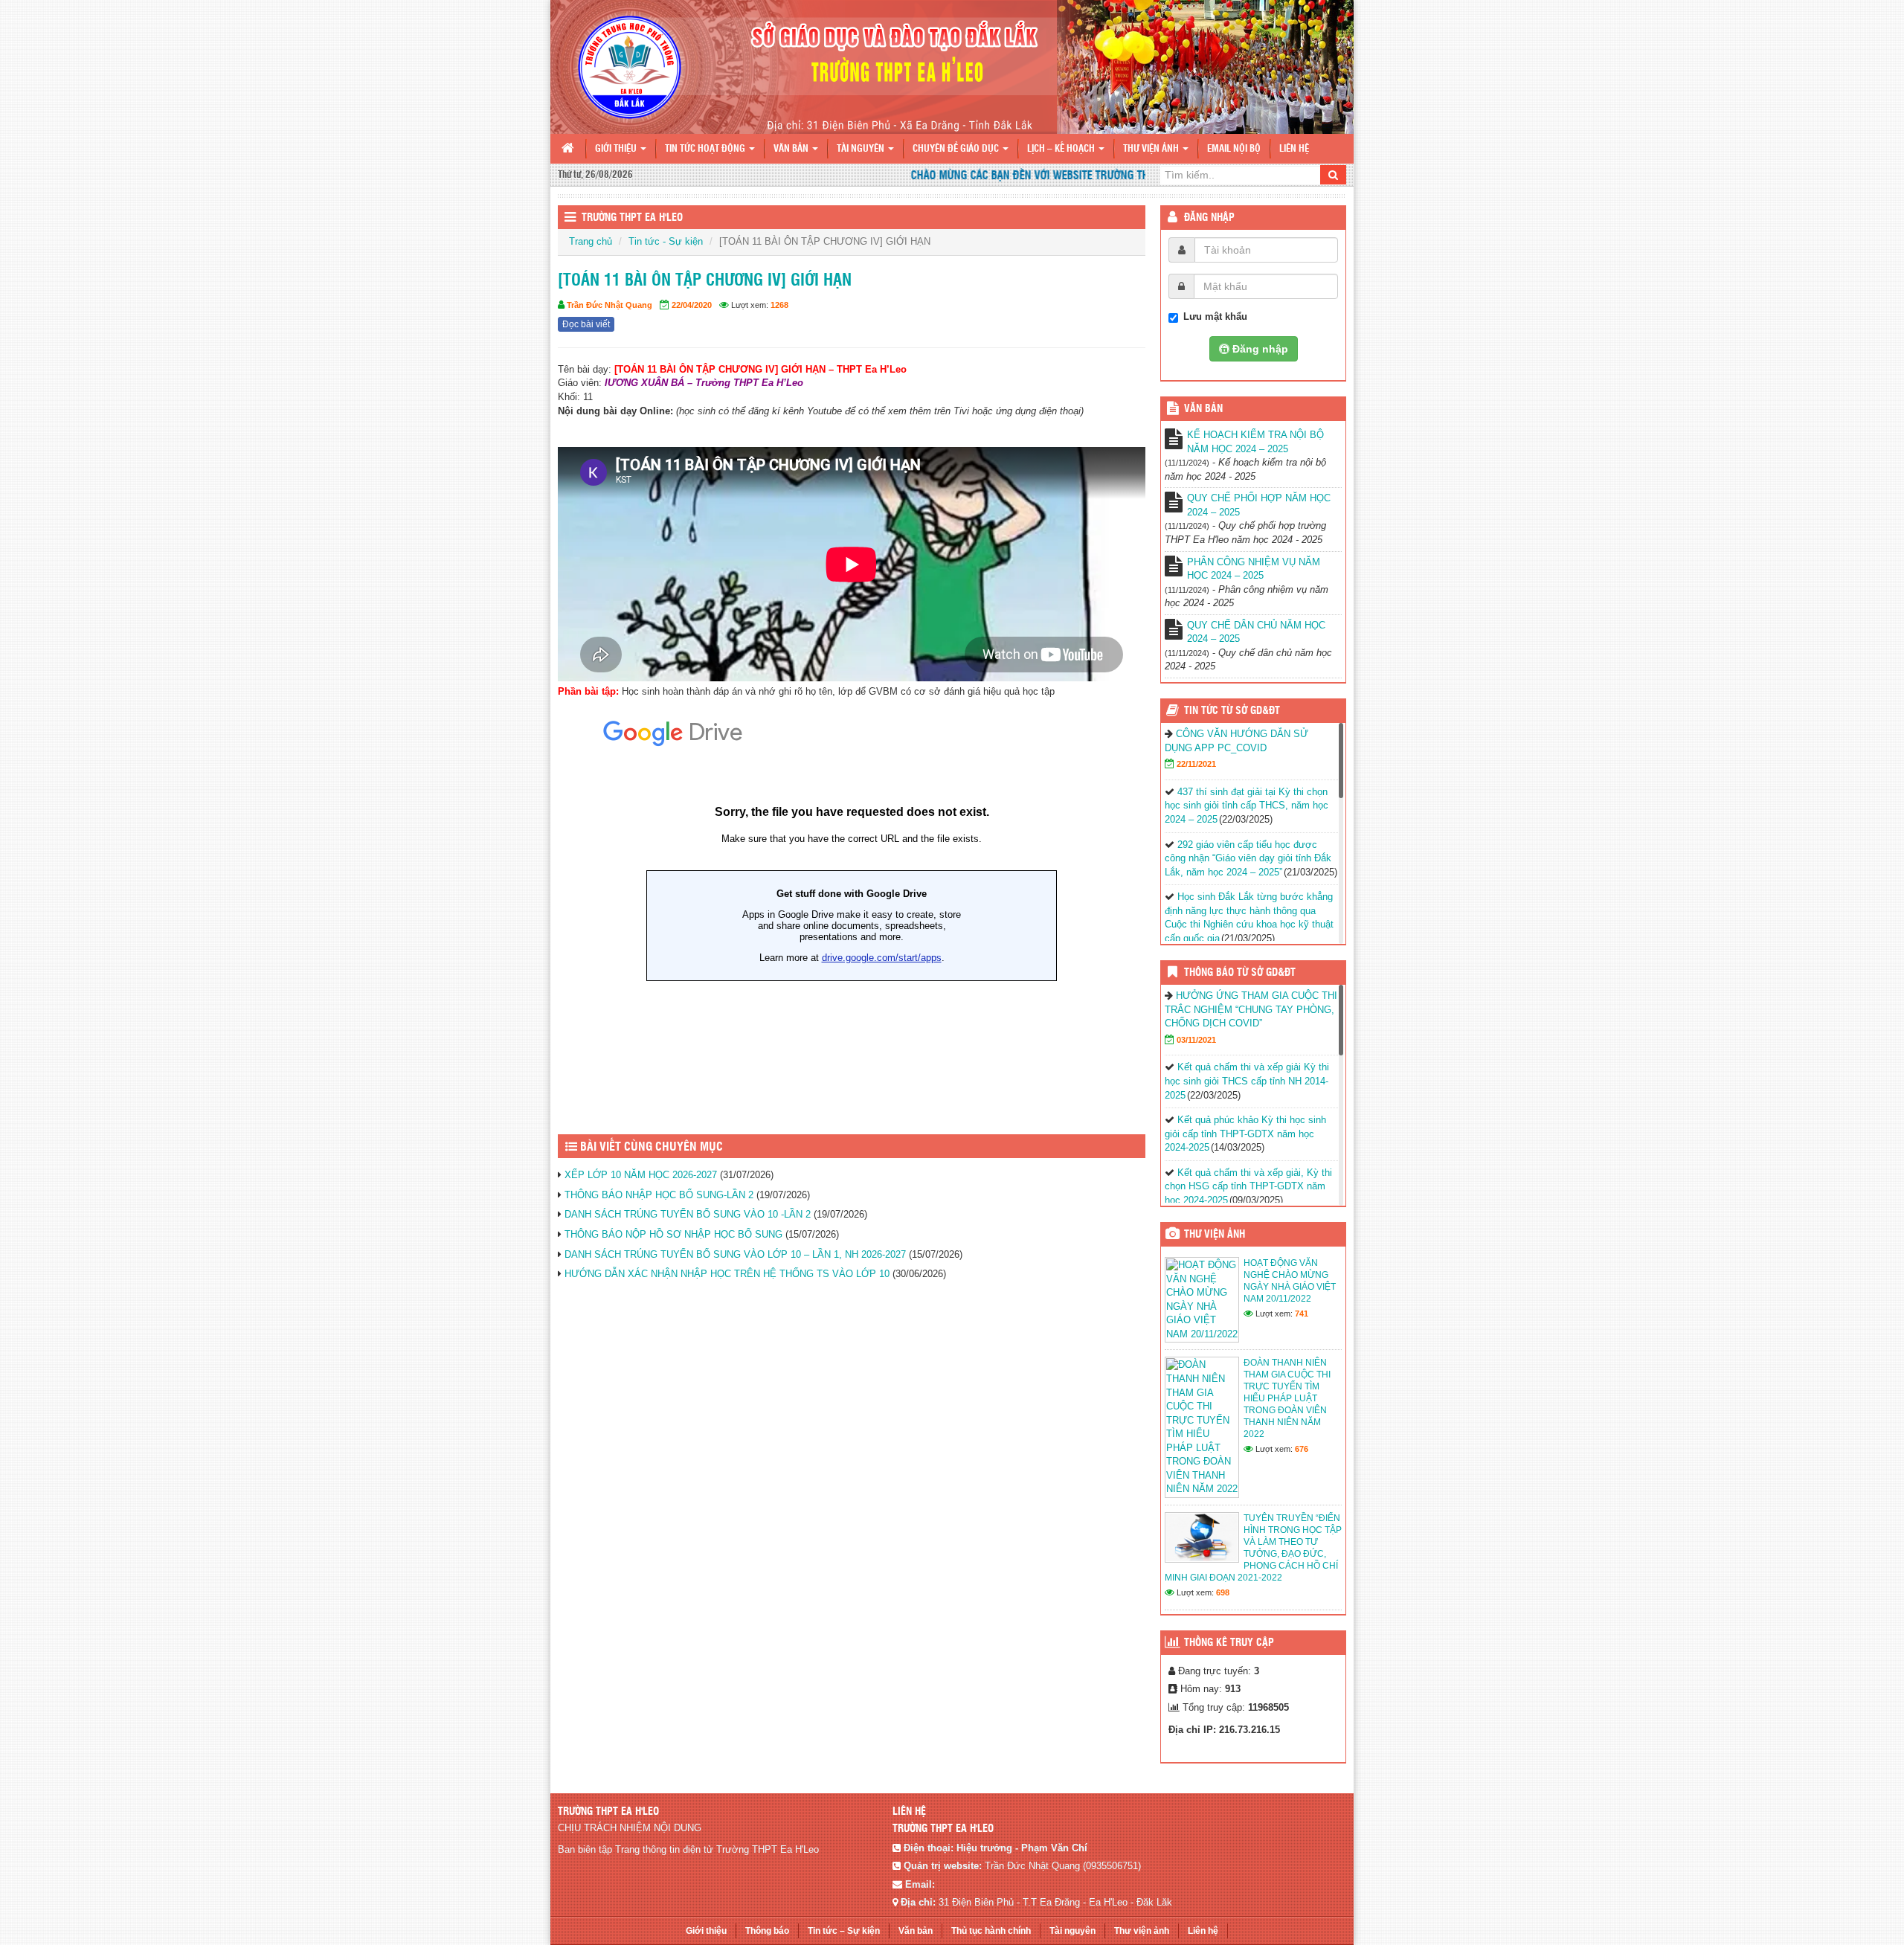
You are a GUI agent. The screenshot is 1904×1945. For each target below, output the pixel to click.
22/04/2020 (692, 305)
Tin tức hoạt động (706, 149)
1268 (779, 305)
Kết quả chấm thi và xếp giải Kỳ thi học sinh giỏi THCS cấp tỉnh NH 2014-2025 (1247, 1081)
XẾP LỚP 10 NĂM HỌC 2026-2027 (641, 1175)
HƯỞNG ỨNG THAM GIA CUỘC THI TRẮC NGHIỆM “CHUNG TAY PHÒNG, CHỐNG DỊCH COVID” (1251, 1009)
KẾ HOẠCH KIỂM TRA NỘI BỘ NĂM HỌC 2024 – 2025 (1255, 442)
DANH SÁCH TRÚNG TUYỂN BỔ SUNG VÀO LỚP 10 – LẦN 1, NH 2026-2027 (735, 1254)
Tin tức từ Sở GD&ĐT (1232, 711)
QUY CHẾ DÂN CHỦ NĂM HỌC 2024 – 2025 (1256, 632)
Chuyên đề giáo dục (957, 149)
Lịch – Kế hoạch (1062, 149)
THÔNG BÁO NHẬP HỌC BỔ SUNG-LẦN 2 (659, 1195)
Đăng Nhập (1209, 218)
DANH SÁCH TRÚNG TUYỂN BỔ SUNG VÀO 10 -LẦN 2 (688, 1214)
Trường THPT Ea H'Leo (632, 218)
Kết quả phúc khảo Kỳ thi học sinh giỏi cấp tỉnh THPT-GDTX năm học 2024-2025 (1245, 1134)
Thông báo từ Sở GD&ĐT (1240, 973)
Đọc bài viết (586, 324)
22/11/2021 (1196, 764)
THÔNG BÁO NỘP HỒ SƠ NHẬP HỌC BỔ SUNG (673, 1234)
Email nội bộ (1234, 149)
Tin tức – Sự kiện (844, 1931)
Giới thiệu (617, 149)
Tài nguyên (862, 149)
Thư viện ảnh (1152, 149)
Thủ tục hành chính (991, 1931)
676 (1302, 1449)
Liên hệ (1294, 149)
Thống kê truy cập (1229, 1643)
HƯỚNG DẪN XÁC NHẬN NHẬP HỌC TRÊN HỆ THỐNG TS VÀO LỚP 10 (727, 1274)
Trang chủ (591, 241)
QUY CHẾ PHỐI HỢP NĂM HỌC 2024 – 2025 (1259, 505)
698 (1223, 1592)
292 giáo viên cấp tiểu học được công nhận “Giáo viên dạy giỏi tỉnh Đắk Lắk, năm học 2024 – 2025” (1248, 858)
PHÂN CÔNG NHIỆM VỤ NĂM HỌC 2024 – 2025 (1254, 569)
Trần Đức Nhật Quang (610, 305)
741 (1302, 1314)
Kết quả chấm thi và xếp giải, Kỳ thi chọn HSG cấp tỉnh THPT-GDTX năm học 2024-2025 (1248, 1186)
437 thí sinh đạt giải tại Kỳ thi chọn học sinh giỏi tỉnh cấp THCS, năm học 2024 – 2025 (1247, 806)
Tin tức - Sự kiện (666, 241)
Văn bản (792, 149)
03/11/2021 (1196, 1040)
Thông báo (767, 1931)
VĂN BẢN (1203, 409)
